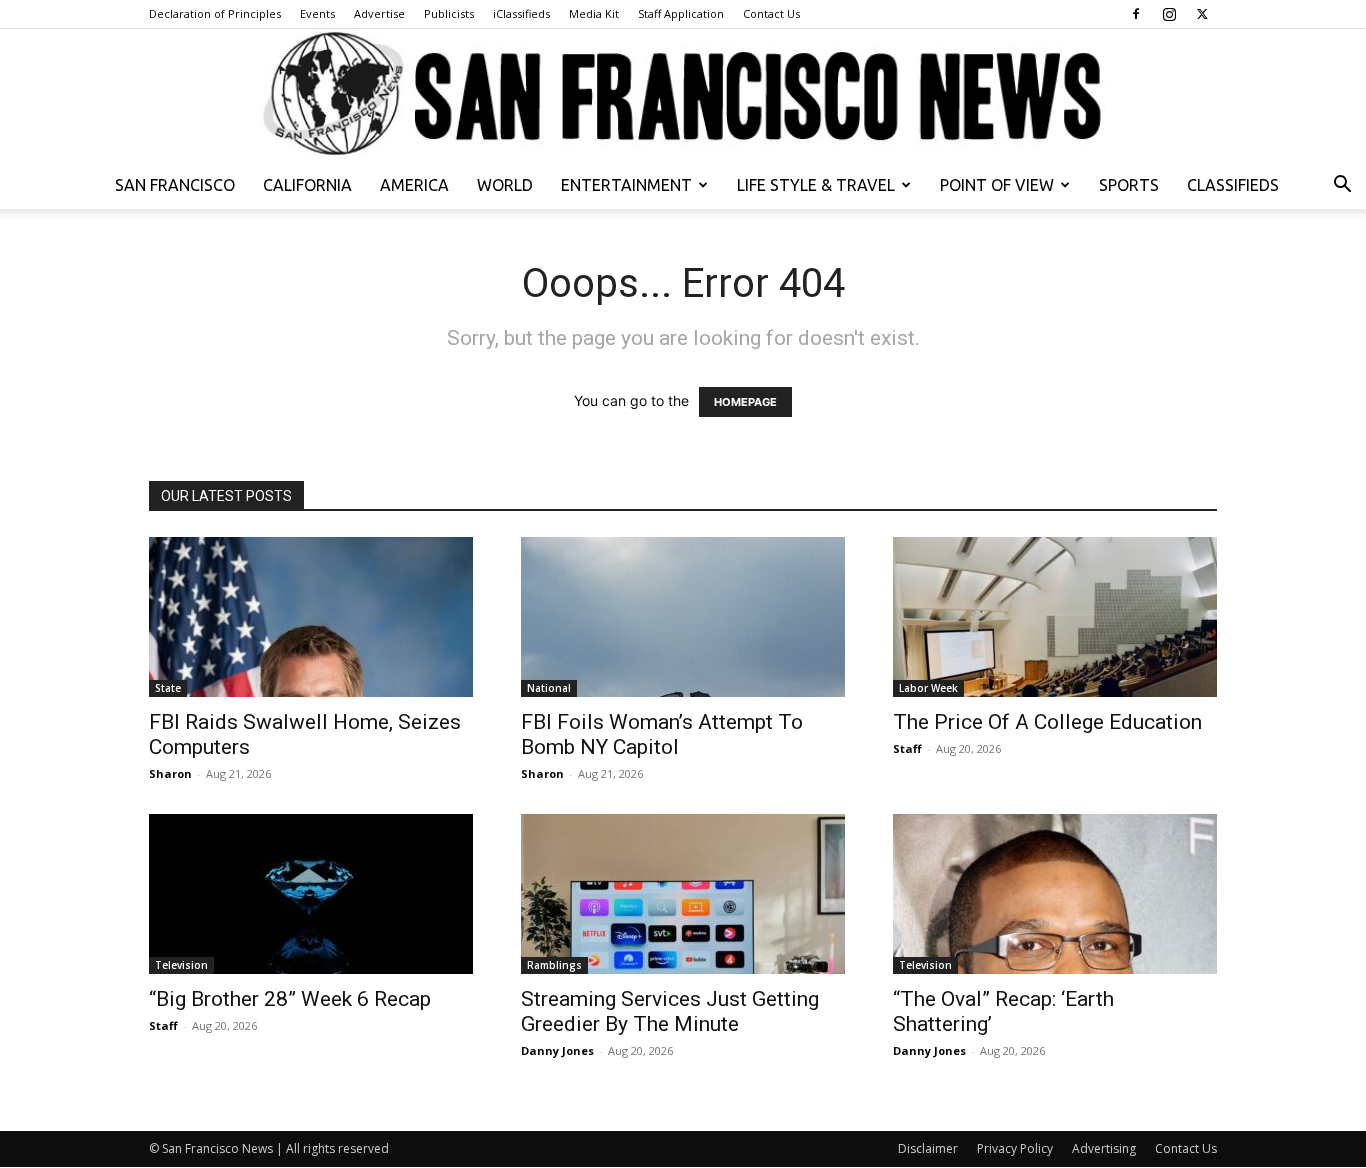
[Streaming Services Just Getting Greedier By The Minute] (683, 894)
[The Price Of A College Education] (1055, 617)
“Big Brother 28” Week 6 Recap (290, 999)
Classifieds (1233, 185)
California (307, 185)
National (549, 688)
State (168, 688)
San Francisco (175, 185)
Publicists (449, 13)
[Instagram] (1169, 14)
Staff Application (681, 13)
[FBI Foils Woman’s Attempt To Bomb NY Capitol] (683, 617)
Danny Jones (557, 1050)
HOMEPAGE (745, 402)
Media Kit (594, 13)
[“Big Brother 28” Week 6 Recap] (311, 894)
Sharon (170, 773)
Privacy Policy (1015, 1148)
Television (181, 965)
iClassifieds (521, 13)
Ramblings (554, 965)
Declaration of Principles (215, 13)
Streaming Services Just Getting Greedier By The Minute (670, 1011)
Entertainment (626, 185)
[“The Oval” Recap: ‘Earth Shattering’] (1055, 894)
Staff (907, 748)
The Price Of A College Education (1047, 722)
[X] (1202, 14)
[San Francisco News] (683, 95)
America (414, 185)
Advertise (379, 13)
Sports (1129, 185)
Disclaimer (928, 1148)
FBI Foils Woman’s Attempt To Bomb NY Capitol (662, 734)
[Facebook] (1136, 14)
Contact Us (771, 13)
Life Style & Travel (816, 185)
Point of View (997, 185)
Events (317, 13)
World (505, 185)
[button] (1342, 186)
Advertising (1104, 1148)
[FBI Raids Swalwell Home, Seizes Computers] (311, 617)
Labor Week (928, 688)
